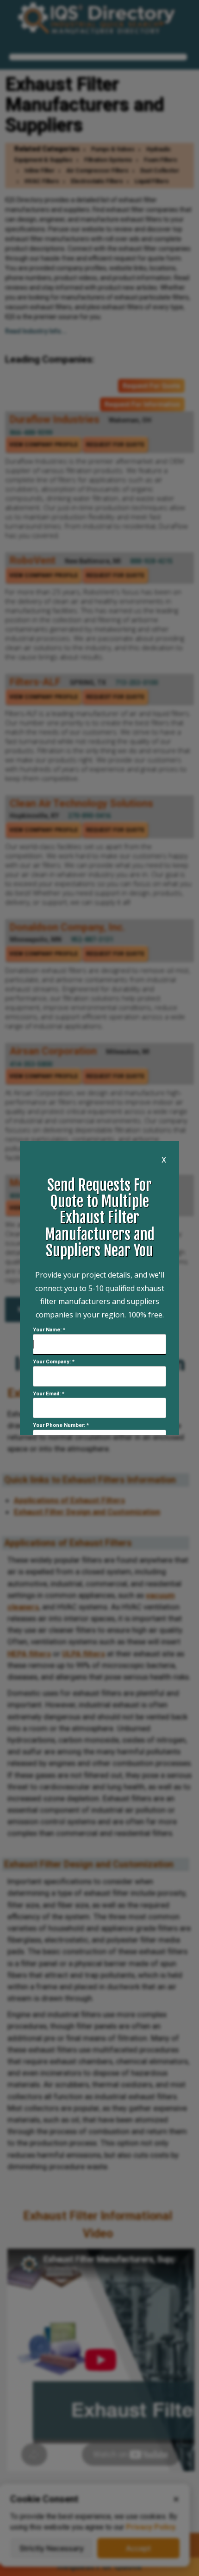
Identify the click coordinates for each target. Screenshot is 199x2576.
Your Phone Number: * (61, 1425)
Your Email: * (49, 1394)
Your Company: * (54, 1362)
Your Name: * (49, 1330)
